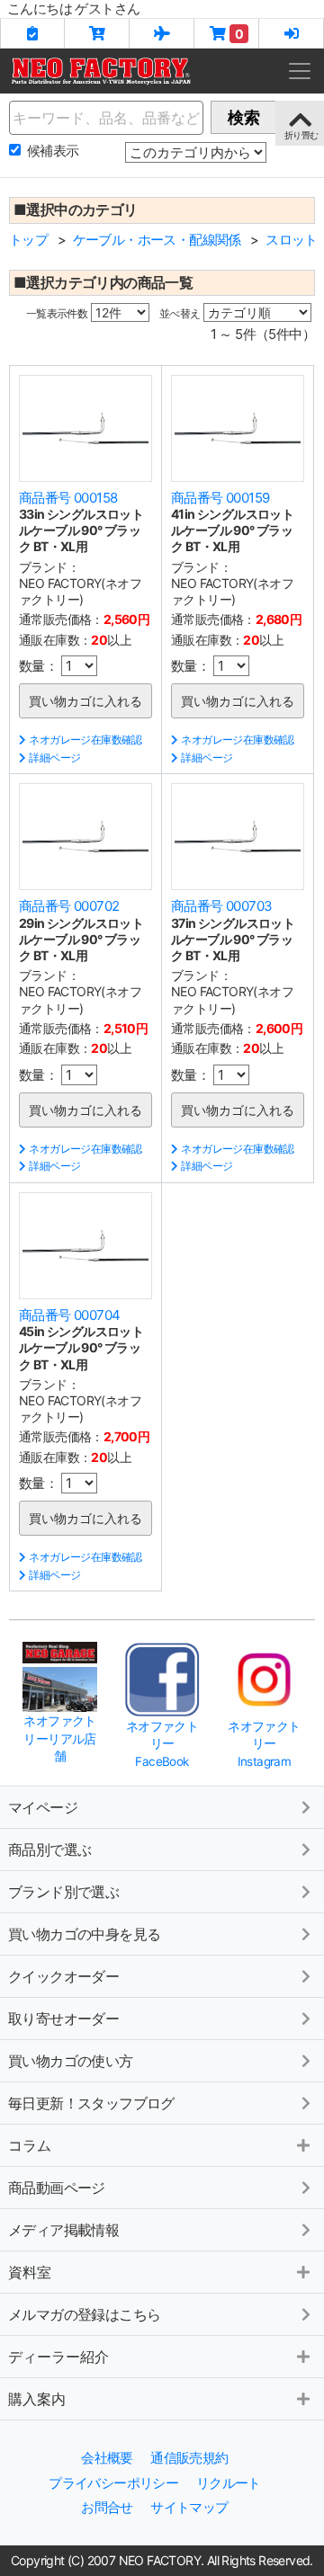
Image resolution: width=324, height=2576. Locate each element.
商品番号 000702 (69, 906)
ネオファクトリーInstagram (264, 1744)
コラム (30, 2145)
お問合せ (107, 2507)
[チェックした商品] (32, 33)
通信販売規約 (189, 2458)
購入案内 (37, 2399)
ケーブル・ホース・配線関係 (157, 240)
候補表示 (53, 151)
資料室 (30, 2272)
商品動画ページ (57, 2188)
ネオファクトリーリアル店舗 (59, 1738)
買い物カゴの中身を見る (84, 1934)
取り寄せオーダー (63, 2019)
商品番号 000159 (220, 498)
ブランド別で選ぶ (63, 1892)
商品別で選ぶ (49, 1850)
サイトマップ (189, 2507)
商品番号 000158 (68, 498)
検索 (244, 117)
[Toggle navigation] (300, 71)
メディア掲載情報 (63, 2230)
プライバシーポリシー (113, 2483)
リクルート (229, 2483)
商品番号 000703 (221, 906)
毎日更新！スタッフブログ (91, 2103)
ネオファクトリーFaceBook (162, 1744)
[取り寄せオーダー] (162, 33)
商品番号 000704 (69, 1315)
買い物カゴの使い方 (71, 2061)
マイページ (43, 1807)
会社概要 (107, 2458)
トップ (28, 240)
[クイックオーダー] (97, 33)
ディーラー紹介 (58, 2357)
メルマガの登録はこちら (84, 2314)
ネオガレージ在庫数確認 (85, 740)
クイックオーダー (63, 1976)
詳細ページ (54, 758)
